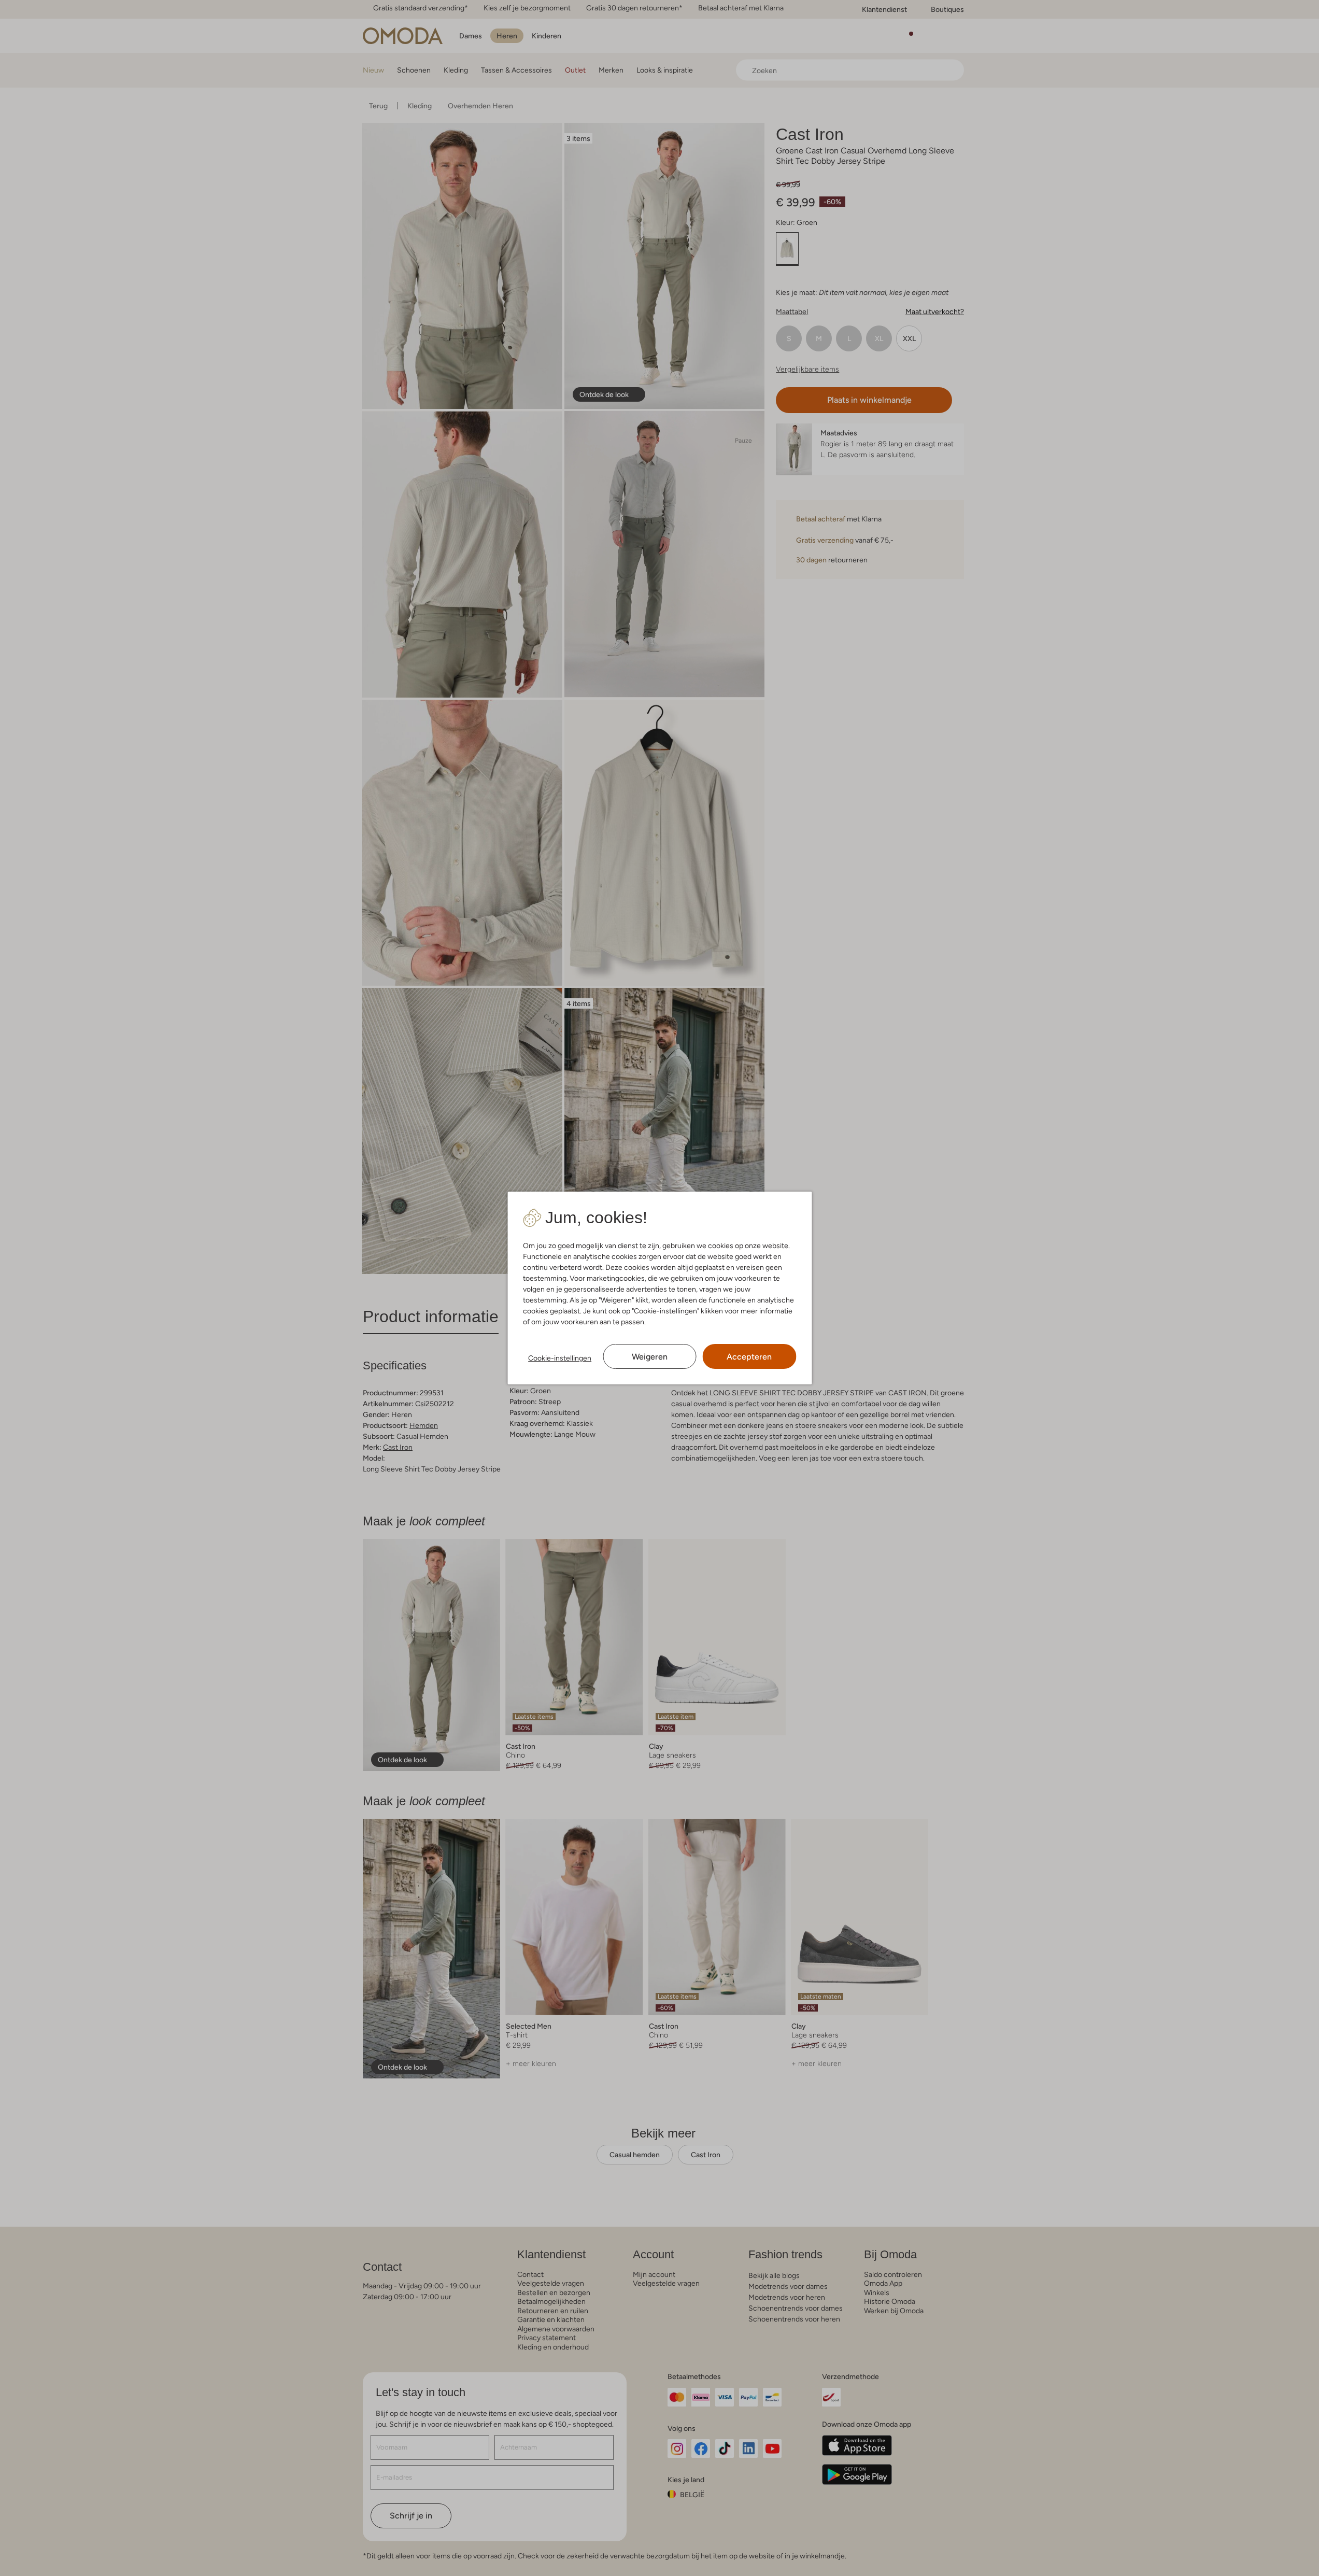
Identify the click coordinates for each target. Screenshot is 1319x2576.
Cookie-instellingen (560, 1358)
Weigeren (650, 1357)
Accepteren (749, 1357)
